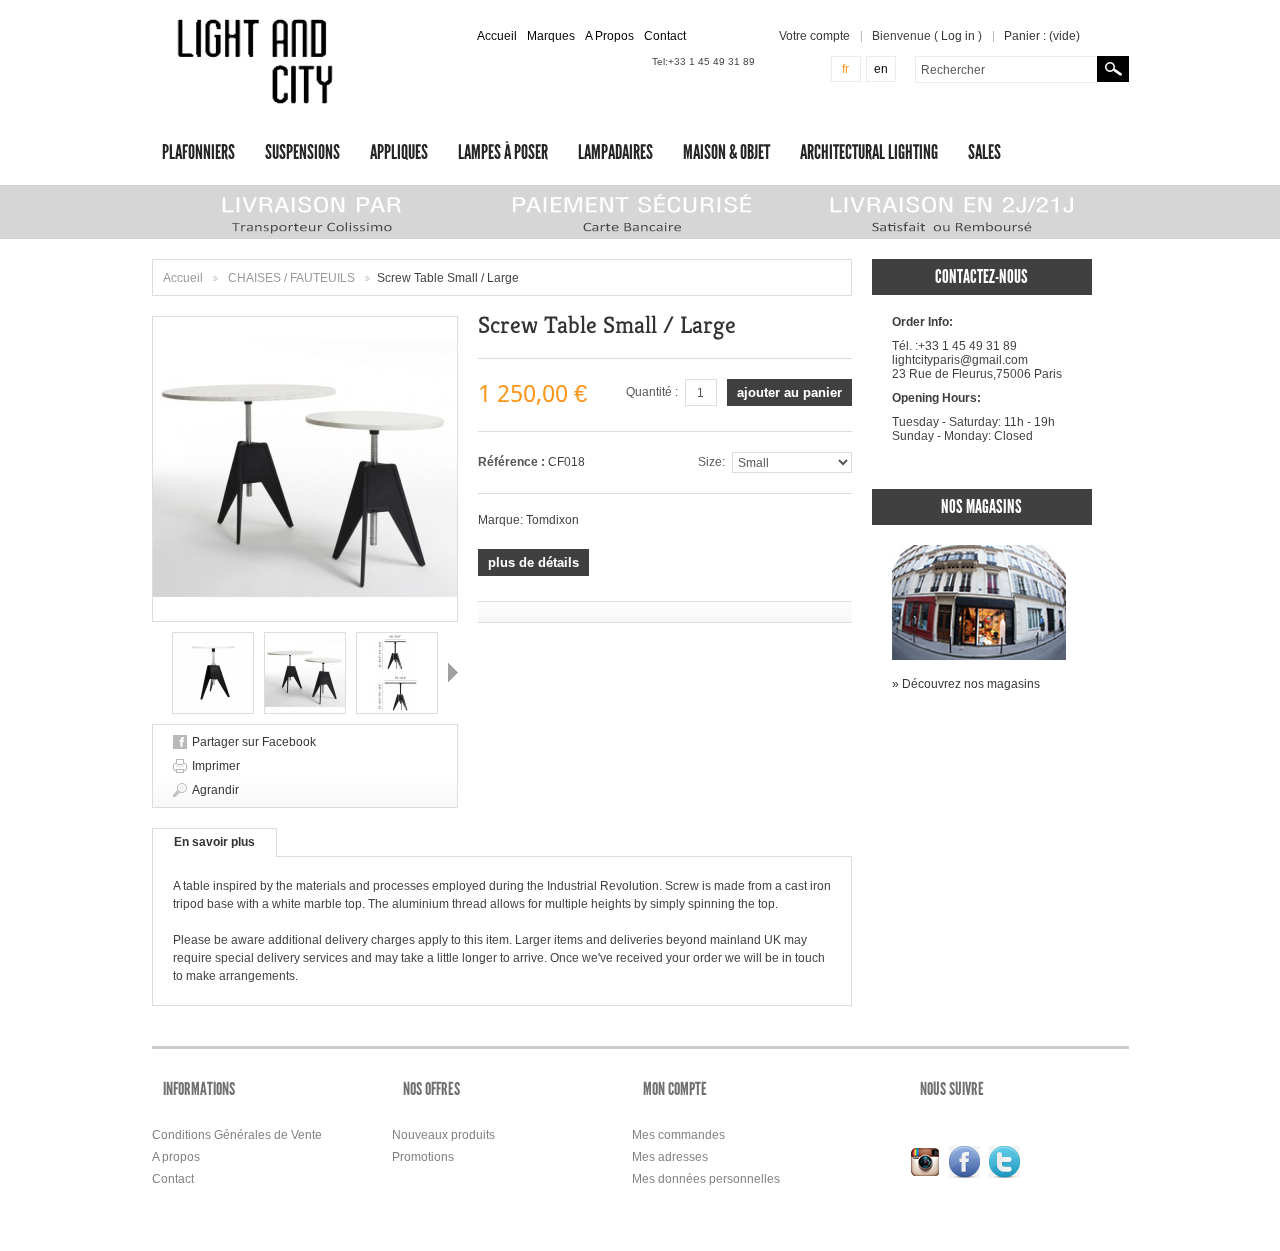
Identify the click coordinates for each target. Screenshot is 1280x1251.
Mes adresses (670, 1157)
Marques (551, 36)
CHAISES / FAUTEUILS (293, 278)
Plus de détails (533, 562)
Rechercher (1113, 69)
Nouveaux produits (443, 1135)
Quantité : (652, 392)
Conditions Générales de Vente (237, 1135)
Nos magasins (981, 506)
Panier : (1042, 36)
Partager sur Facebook (254, 742)
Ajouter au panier (789, 392)
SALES (984, 152)
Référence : (513, 462)
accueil (497, 36)
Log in (958, 36)
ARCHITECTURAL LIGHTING (869, 152)
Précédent (157, 672)
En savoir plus (214, 842)
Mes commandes (678, 1135)
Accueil (183, 278)
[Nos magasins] (979, 552)
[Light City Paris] (259, 61)
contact (665, 36)
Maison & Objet (726, 152)
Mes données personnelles (706, 1179)
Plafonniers (198, 152)
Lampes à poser (503, 152)
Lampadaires (615, 152)
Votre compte (814, 36)
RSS (924, 1162)
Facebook (964, 1162)
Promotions (423, 1157)
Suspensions (302, 152)
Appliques (399, 152)
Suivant (453, 672)
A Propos (609, 36)
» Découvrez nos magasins (966, 684)
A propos (176, 1157)
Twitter (1004, 1162)
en (881, 69)
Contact (173, 1179)
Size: (711, 462)
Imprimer (216, 766)
